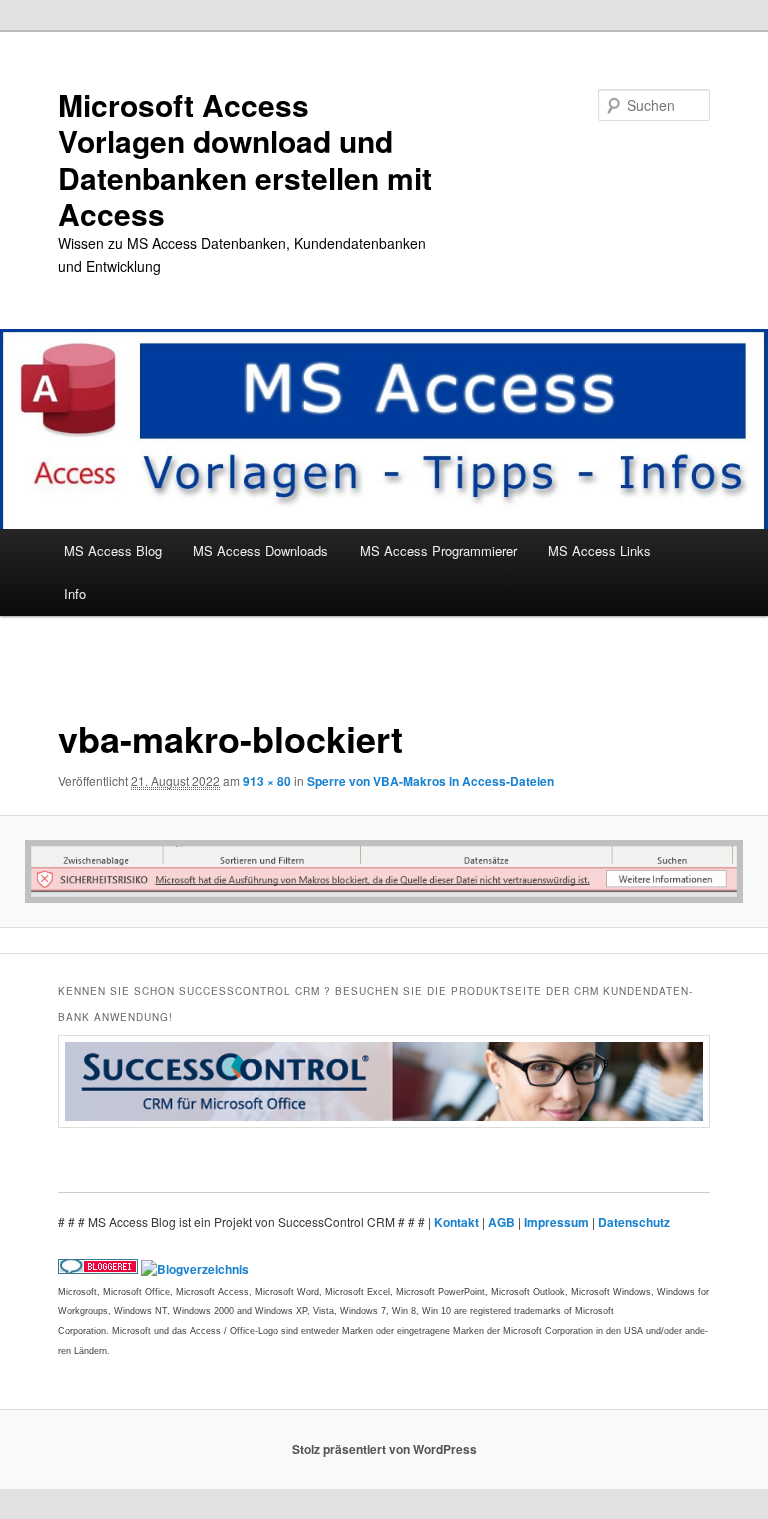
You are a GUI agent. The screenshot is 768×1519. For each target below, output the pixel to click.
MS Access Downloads (260, 550)
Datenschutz (634, 1222)
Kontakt (458, 1222)
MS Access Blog (113, 550)
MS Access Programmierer (438, 550)
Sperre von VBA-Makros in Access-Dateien (430, 781)
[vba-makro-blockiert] (384, 871)
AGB (503, 1222)
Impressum (558, 1222)
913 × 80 (267, 781)
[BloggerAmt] (195, 1269)
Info (75, 593)
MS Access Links (599, 550)
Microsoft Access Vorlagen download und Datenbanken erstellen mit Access (245, 159)
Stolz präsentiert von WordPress (384, 1449)
